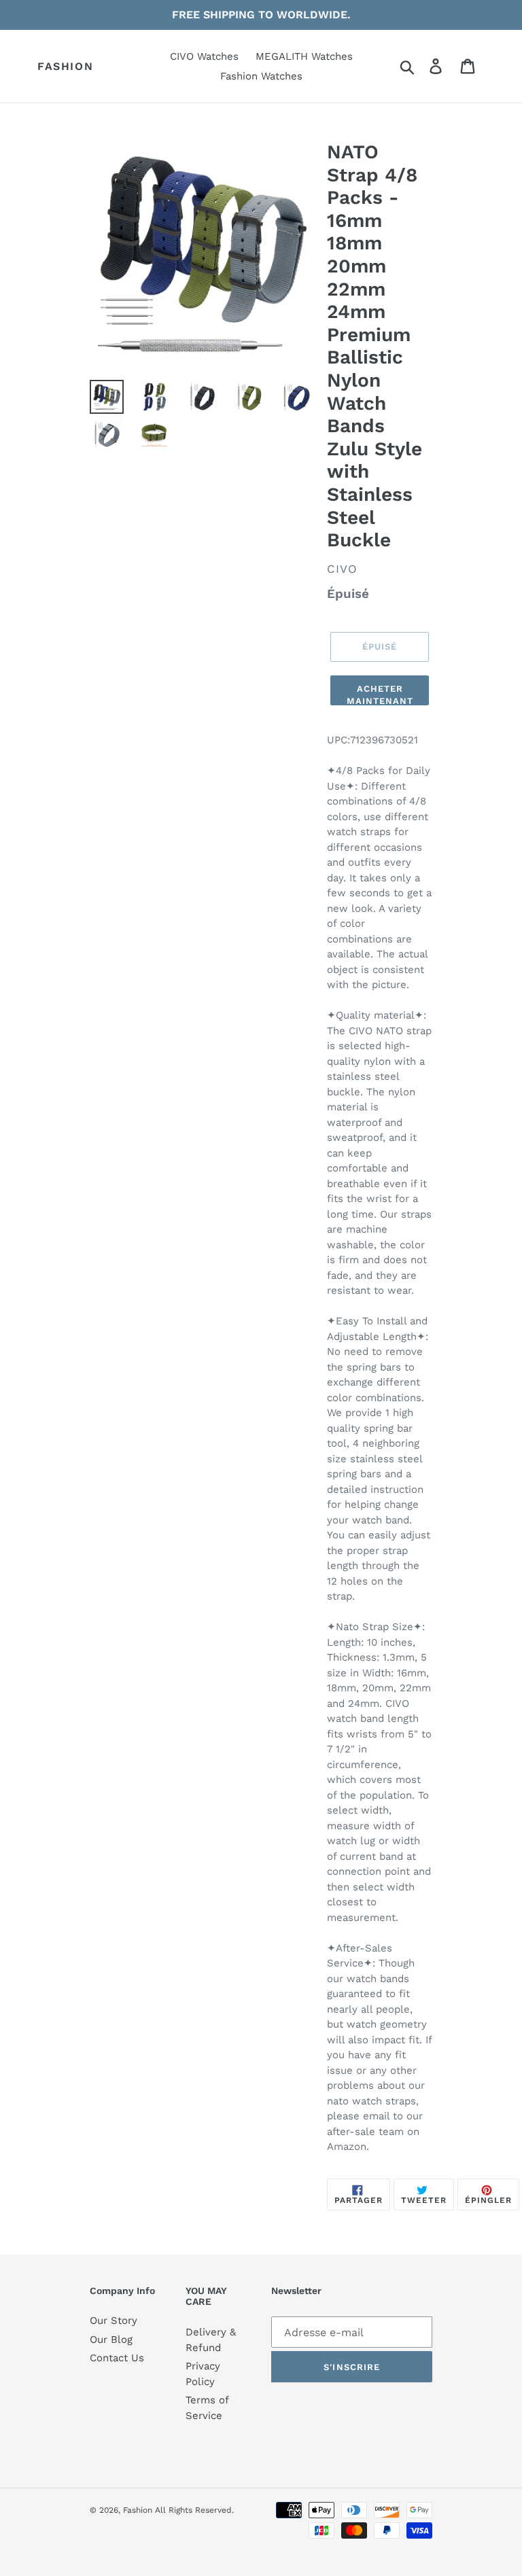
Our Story (114, 2321)
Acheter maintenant (380, 694)
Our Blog (111, 2340)
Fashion (65, 66)
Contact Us (117, 2358)
